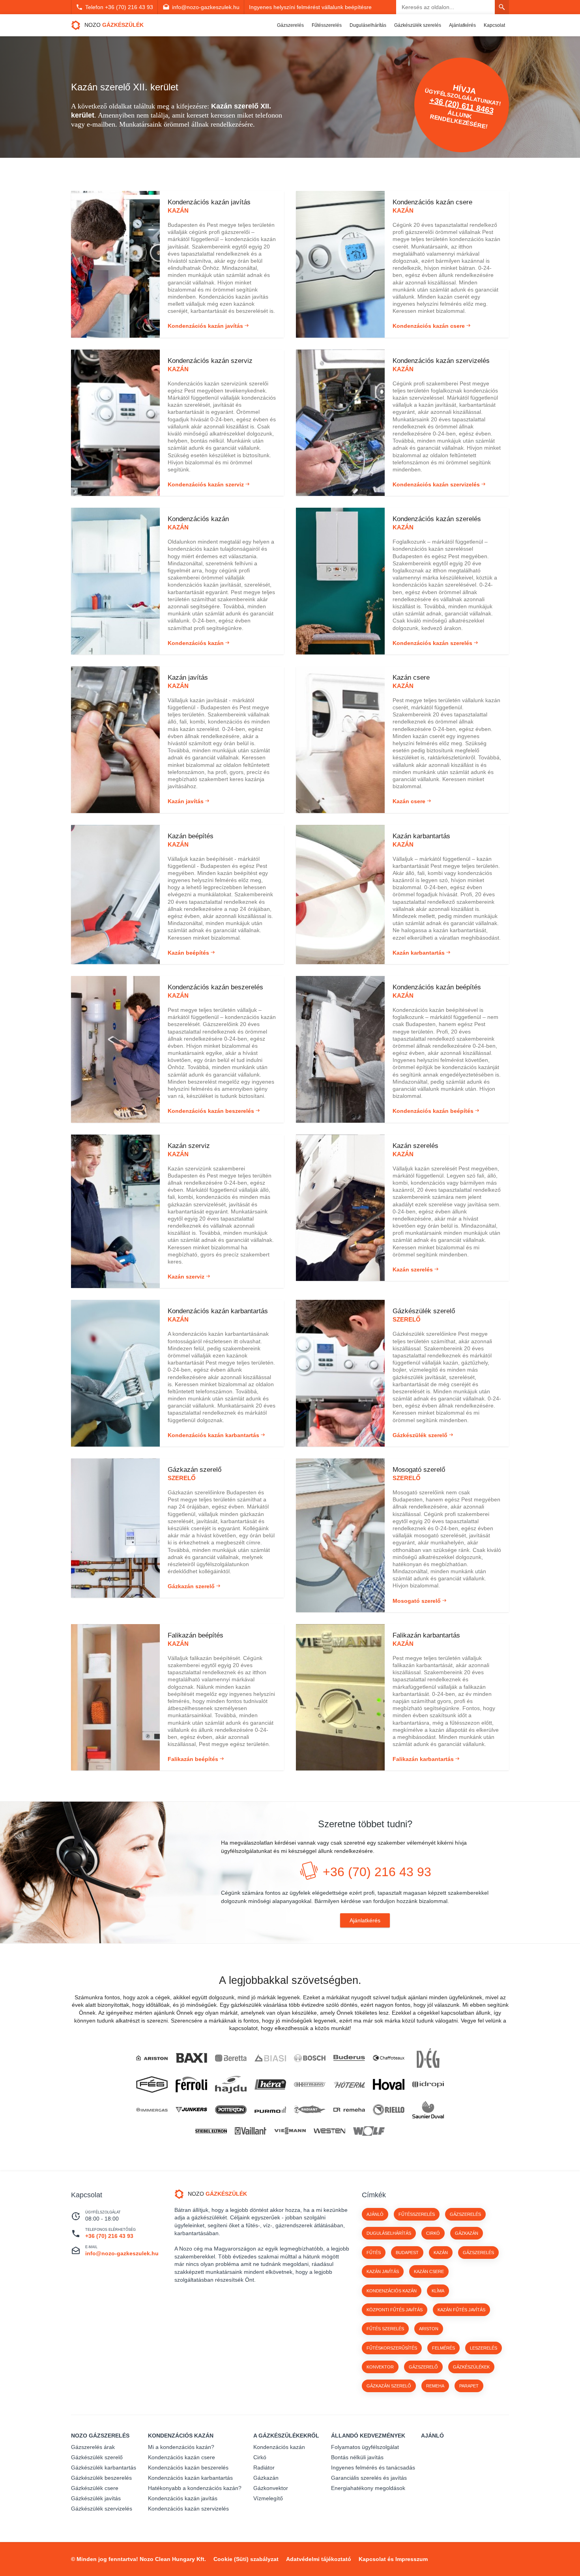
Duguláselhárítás (368, 25)
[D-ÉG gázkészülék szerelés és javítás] (428, 2058)
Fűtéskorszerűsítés (392, 2348)
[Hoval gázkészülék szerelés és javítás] (389, 2084)
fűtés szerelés (385, 2329)
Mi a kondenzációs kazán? (181, 2447)
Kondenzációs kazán (181, 2436)
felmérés (443, 2348)
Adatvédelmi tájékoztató (319, 2559)
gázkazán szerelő (389, 2386)
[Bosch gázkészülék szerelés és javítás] (310, 2058)
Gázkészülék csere (95, 2488)
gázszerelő (423, 2367)
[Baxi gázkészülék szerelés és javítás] (191, 2058)
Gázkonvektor (271, 2488)
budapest (407, 2253)
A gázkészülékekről (286, 2436)
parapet (469, 2386)
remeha (435, 2386)
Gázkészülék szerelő (97, 2457)
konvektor (380, 2367)
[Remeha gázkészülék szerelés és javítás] (349, 2110)
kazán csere (429, 2271)
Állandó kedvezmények (368, 2436)
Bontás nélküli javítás (357, 2457)
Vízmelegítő (268, 2498)
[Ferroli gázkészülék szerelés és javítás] (191, 2084)
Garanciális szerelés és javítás (369, 2478)
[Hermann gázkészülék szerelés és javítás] (310, 2085)
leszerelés (484, 2348)
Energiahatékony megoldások (368, 2488)
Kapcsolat (494, 25)
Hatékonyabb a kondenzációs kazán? (195, 2488)
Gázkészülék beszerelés (101, 2478)
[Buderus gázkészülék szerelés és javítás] (349, 2058)
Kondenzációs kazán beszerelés (188, 2468)
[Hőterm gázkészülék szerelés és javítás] (349, 2084)
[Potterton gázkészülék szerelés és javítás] (231, 2110)
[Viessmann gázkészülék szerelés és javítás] (290, 2131)
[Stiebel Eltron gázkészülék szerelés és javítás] (211, 2131)
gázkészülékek (471, 2367)
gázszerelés (478, 2253)
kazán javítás (383, 2271)
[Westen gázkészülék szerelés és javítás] (329, 2131)
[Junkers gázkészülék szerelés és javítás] (191, 2110)
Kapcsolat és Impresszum (393, 2559)
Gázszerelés (290, 25)
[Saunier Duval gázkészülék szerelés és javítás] (428, 2110)
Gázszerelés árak (93, 2447)
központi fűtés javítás (395, 2310)
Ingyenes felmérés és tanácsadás (373, 2468)
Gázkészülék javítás (96, 2498)
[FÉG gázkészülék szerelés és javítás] (152, 2084)
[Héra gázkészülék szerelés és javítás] (270, 2085)
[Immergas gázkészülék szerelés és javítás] (152, 2110)
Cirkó (260, 2457)
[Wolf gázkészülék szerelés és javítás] (369, 2131)
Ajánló (375, 2214)
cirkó (433, 2233)
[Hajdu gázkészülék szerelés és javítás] (231, 2085)
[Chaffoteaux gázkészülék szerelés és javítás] (389, 2058)
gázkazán (467, 2233)
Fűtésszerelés (327, 25)
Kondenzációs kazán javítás (183, 2498)
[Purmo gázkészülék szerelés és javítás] (270, 2110)
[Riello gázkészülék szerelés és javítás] (389, 2110)
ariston (429, 2329)
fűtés (374, 2253)
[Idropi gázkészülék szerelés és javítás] (428, 2084)
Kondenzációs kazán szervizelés (188, 2509)
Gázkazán (266, 2478)
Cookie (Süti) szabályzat (246, 2559)
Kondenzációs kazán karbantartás (190, 2478)
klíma (438, 2291)
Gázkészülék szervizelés (102, 2509)
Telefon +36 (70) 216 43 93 (119, 7)
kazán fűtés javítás (461, 2310)
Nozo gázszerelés (100, 2436)
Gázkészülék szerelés (418, 25)
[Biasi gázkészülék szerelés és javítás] (270, 2058)
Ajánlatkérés (462, 25)
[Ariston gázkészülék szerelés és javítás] (152, 2058)
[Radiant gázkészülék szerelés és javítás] (310, 2110)
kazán (441, 2253)
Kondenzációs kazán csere (181, 2457)
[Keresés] (502, 7)
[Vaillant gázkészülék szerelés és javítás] (251, 2131)
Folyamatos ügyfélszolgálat (365, 2447)
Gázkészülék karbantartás (104, 2468)
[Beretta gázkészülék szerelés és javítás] (231, 2058)
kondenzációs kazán (392, 2291)
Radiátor (264, 2468)
